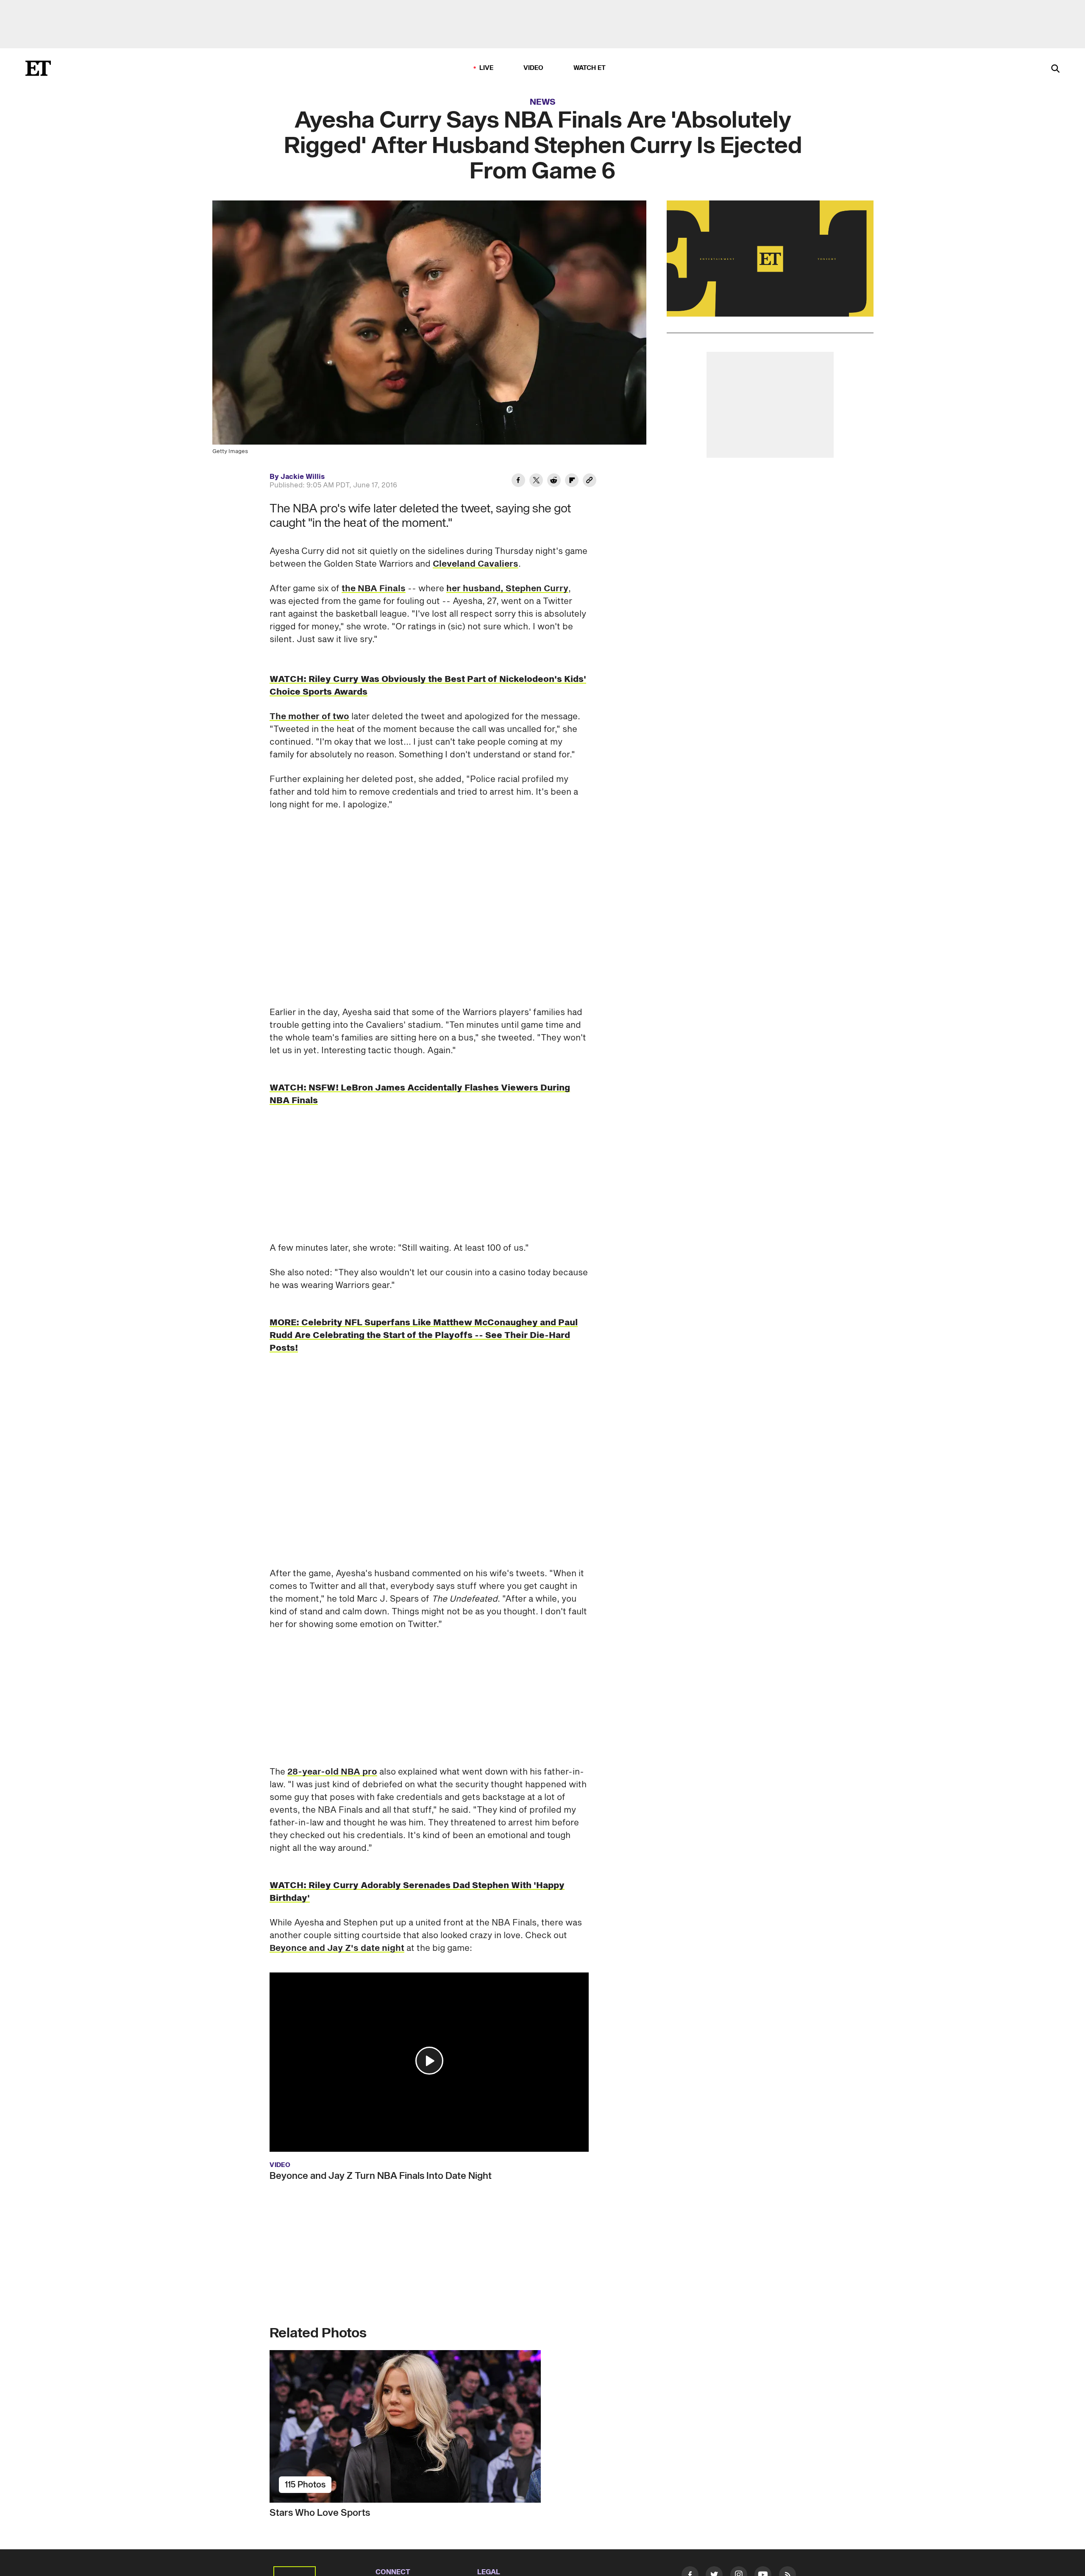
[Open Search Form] (1055, 69)
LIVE (487, 68)
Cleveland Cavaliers (476, 564)
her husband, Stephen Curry (507, 589)
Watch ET (590, 68)
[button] (429, 2061)
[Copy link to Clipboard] (590, 481)
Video (534, 68)
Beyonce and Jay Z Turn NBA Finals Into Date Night (381, 2176)
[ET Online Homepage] (38, 68)
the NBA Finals (374, 589)
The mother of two (309, 717)
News (543, 102)
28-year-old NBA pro (332, 1772)
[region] (770, 259)
